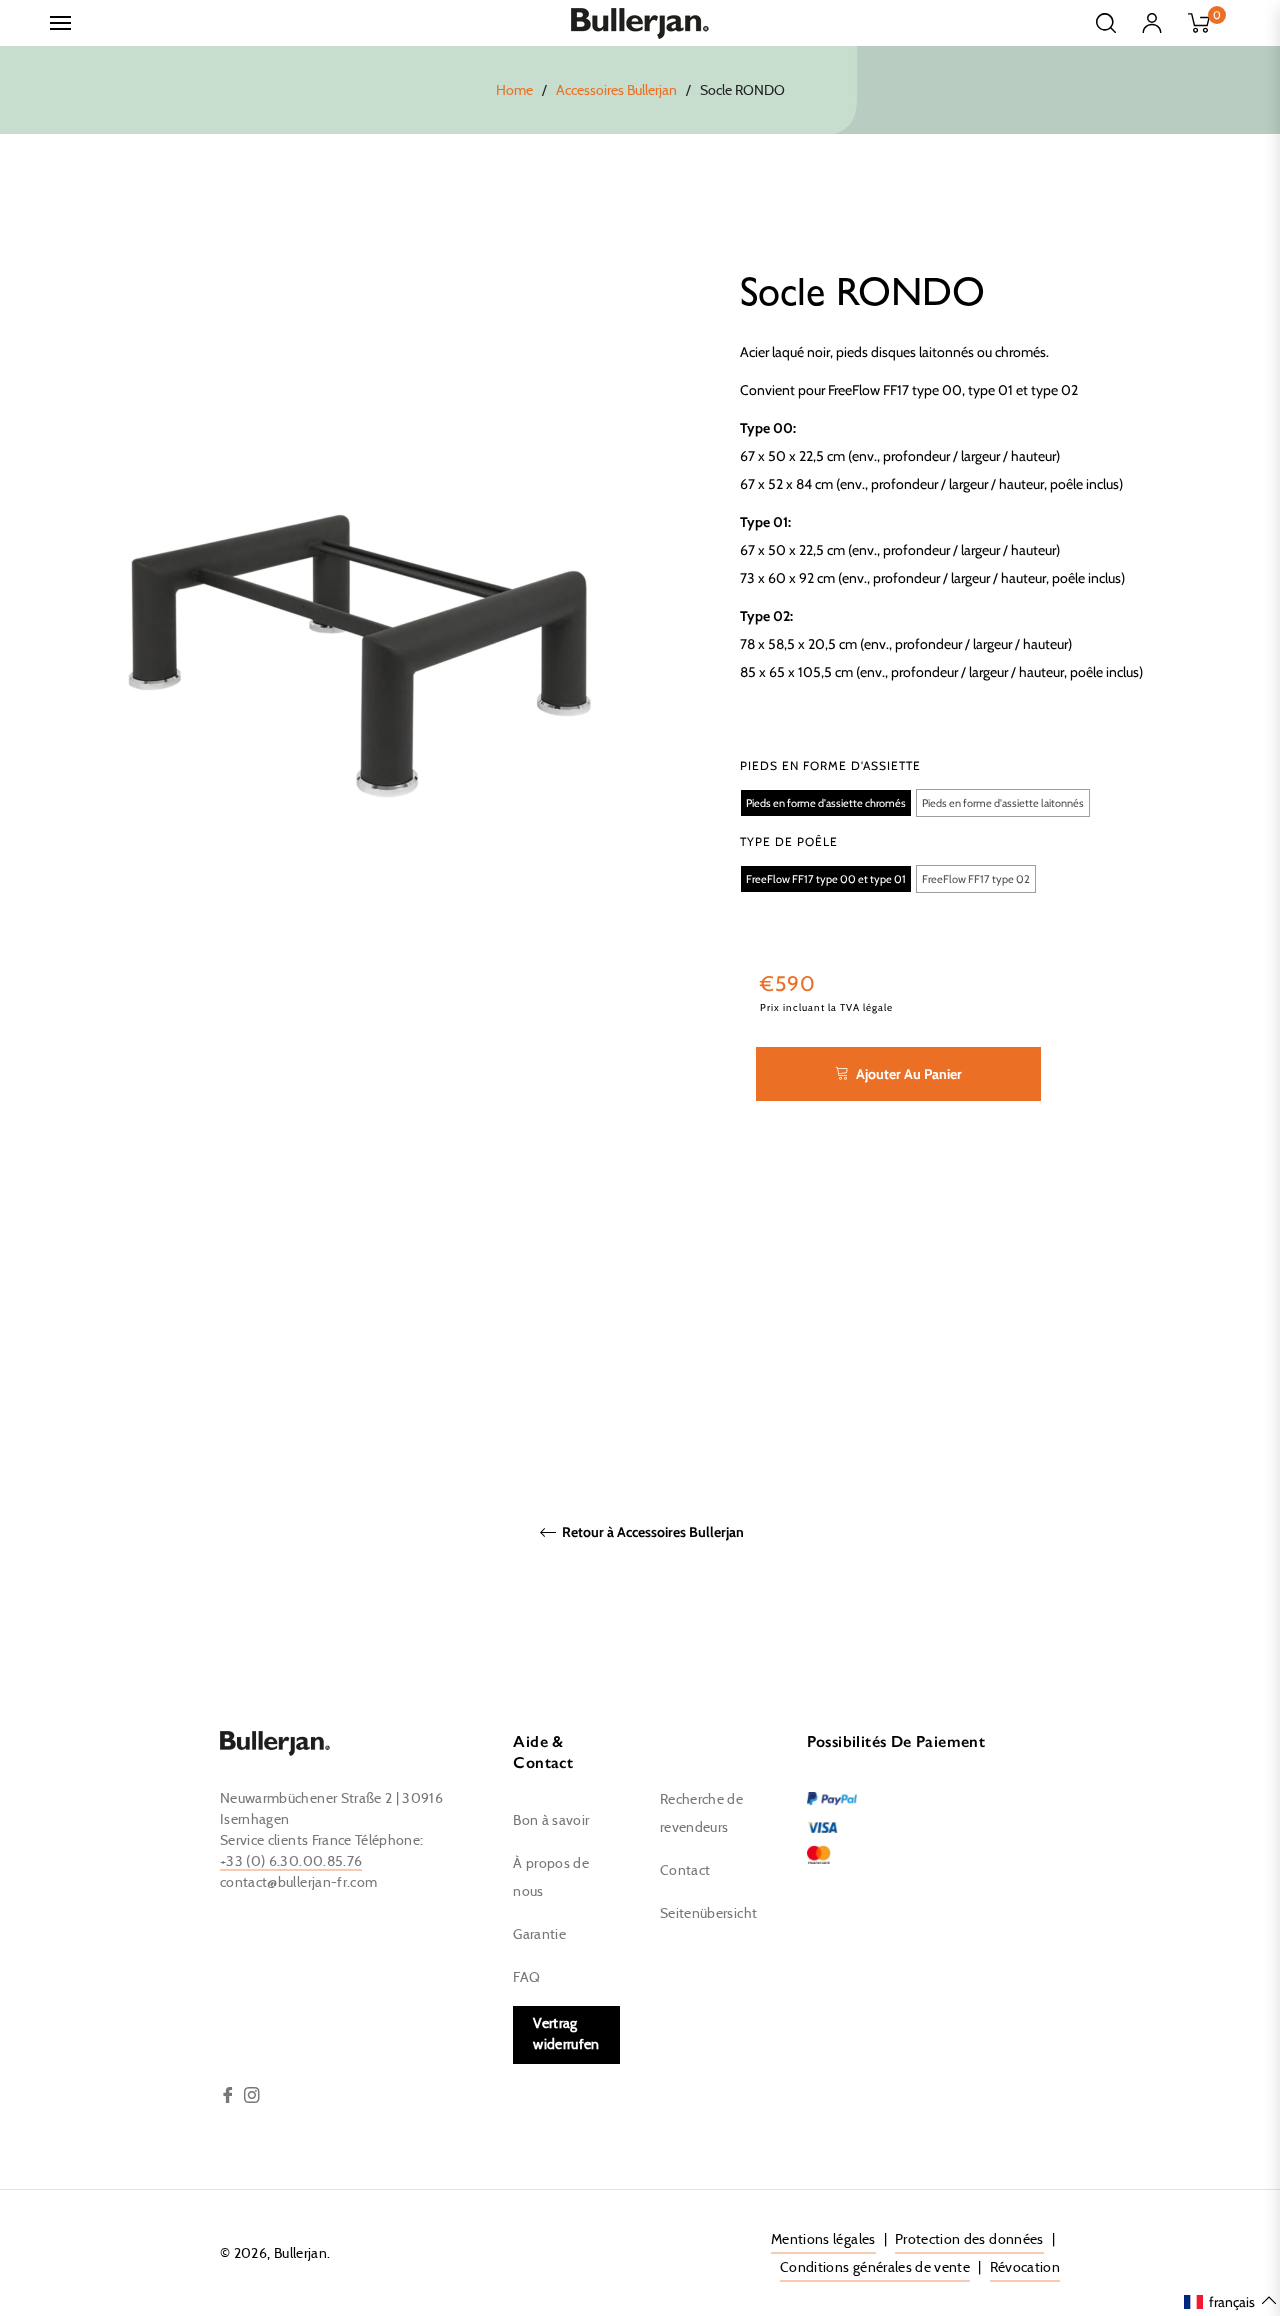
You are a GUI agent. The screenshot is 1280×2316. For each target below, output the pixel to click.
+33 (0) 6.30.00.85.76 (291, 1862)
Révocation (1025, 2268)
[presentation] (830, 766)
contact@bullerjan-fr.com (298, 1883)
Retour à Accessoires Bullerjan (651, 1532)
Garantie (539, 1935)
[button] (826, 803)
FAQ (526, 1978)
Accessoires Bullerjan (616, 91)
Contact (685, 1871)
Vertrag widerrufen (566, 2034)
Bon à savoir (551, 1821)
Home (514, 91)
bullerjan (300, 2254)
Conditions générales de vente (875, 2268)
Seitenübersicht (708, 1914)
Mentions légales (823, 2240)
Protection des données (969, 2240)
